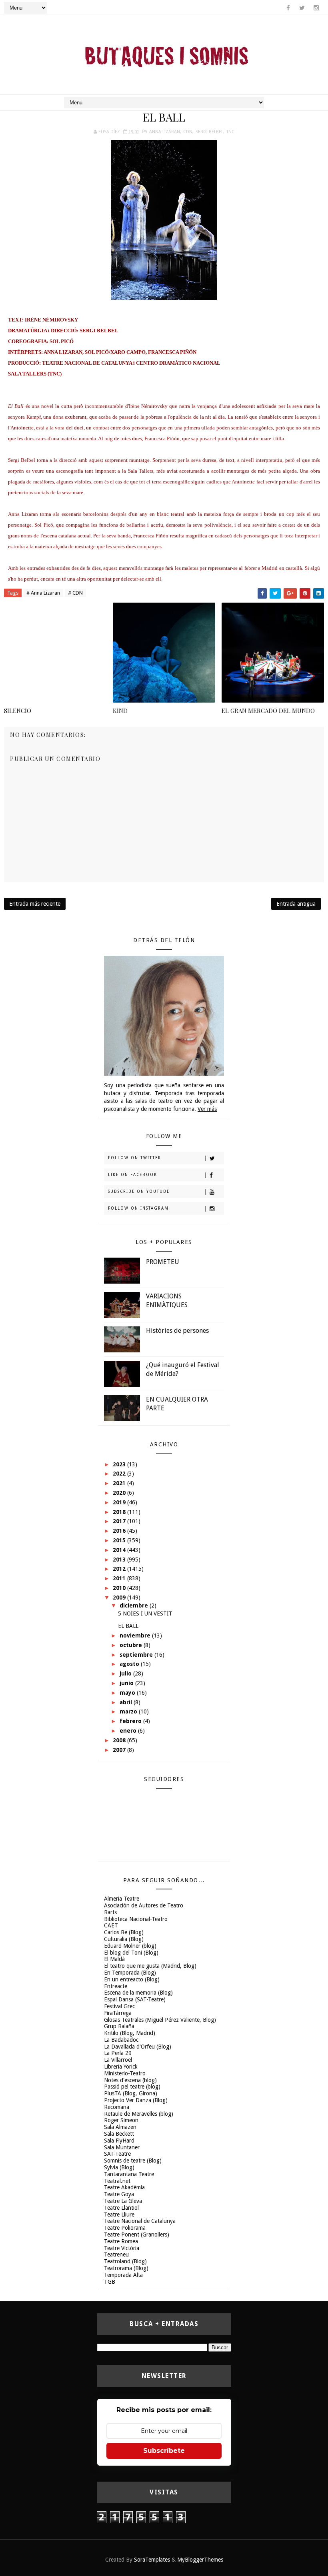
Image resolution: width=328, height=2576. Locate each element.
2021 (120, 1483)
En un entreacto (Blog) (132, 1979)
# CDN (75, 593)
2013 (120, 1560)
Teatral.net (117, 2181)
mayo (128, 1693)
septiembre (137, 1655)
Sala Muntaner (122, 2147)
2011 (120, 1578)
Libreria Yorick (121, 2067)
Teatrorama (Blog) (126, 2268)
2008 (120, 1740)
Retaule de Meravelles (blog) (139, 2114)
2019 (120, 1502)
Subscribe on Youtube (139, 1191)
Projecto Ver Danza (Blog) (136, 2100)
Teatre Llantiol (121, 2208)
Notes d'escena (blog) (130, 2080)
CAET (111, 1925)
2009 (120, 1598)
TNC (230, 132)
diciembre (135, 1606)
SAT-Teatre (117, 2154)
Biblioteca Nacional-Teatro (136, 1919)
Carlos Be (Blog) (124, 1932)
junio (127, 1683)
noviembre (136, 1635)
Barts (110, 1912)
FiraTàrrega (118, 2013)
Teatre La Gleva (123, 2201)
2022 (120, 1474)
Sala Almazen (120, 2127)
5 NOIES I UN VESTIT (145, 1613)
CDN (188, 132)
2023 (120, 1464)
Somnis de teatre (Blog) (133, 2161)
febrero (131, 1721)
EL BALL (128, 1626)
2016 (120, 1531)
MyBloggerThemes (200, 2560)
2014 (120, 1550)
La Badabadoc (121, 2040)
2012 (120, 1569)
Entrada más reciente (35, 904)
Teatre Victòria (122, 2248)
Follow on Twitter (135, 1158)
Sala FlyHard (119, 2141)
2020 (120, 1493)
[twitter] (302, 8)
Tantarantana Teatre (129, 2174)
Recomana (117, 2107)
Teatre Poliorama (125, 2228)
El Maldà (114, 1959)
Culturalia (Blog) (124, 1939)
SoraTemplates (152, 2560)
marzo (129, 1711)
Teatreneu (116, 2254)
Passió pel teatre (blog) (132, 2087)
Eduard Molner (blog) (130, 1946)
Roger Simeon (121, 2120)
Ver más (207, 1109)
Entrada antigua (296, 904)
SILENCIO (18, 711)
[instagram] (316, 8)
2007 (120, 1750)
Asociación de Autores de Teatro (144, 1905)
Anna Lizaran (165, 132)
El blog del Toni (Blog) (131, 1953)
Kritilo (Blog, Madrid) (130, 2033)
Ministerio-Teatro (125, 2073)
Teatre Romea (121, 2241)
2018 (120, 1512)
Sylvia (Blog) (119, 2167)
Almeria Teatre (122, 1899)
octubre (132, 1645)
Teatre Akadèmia (124, 2187)
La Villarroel (118, 2060)
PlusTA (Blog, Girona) (131, 2093)
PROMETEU (163, 1262)
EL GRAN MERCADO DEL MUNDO (268, 711)
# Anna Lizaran (43, 593)
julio (126, 1673)
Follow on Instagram (138, 1208)
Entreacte (116, 1986)
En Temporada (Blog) (130, 1973)
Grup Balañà (119, 2026)
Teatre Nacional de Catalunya (140, 2221)
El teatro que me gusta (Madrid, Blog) (150, 1966)
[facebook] (288, 8)
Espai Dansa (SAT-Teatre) (135, 1999)
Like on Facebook (133, 1175)
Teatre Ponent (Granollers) (137, 2235)
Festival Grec (119, 2006)
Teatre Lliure (119, 2215)
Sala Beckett (119, 2134)
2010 (120, 1588)
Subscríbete (164, 2451)
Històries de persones (177, 1331)
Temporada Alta (123, 2275)
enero (129, 1731)
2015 (120, 1540)
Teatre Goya (119, 2194)
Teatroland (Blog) (125, 2261)
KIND (120, 711)
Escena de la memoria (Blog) (138, 1993)
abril (127, 1702)
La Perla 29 (118, 2053)
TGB (110, 2282)
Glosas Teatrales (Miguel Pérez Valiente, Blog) (160, 2020)
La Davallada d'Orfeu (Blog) (138, 2047)
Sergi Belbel (209, 132)
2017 (120, 1521)
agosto (130, 1664)
